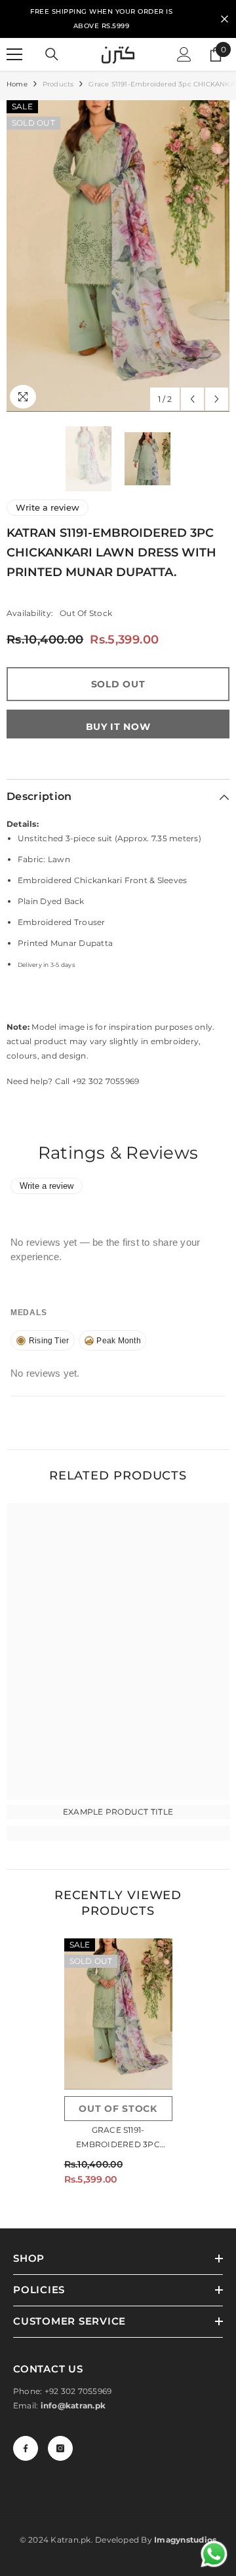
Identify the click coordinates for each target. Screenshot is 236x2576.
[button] (192, 399)
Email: (59, 2405)
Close (225, 19)
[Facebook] (26, 2448)
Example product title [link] (118, 1812)
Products (58, 84)
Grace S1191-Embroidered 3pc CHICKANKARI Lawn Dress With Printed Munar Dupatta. (118, 2138)
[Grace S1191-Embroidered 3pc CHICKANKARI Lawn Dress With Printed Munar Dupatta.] (118, 2014)
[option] (118, 256)
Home (17, 84)
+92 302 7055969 (78, 2391)
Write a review (48, 507)
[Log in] (184, 54)
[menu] (14, 54)
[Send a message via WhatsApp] (214, 2554)
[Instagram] (60, 2448)
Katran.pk (70, 2540)
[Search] (52, 54)
